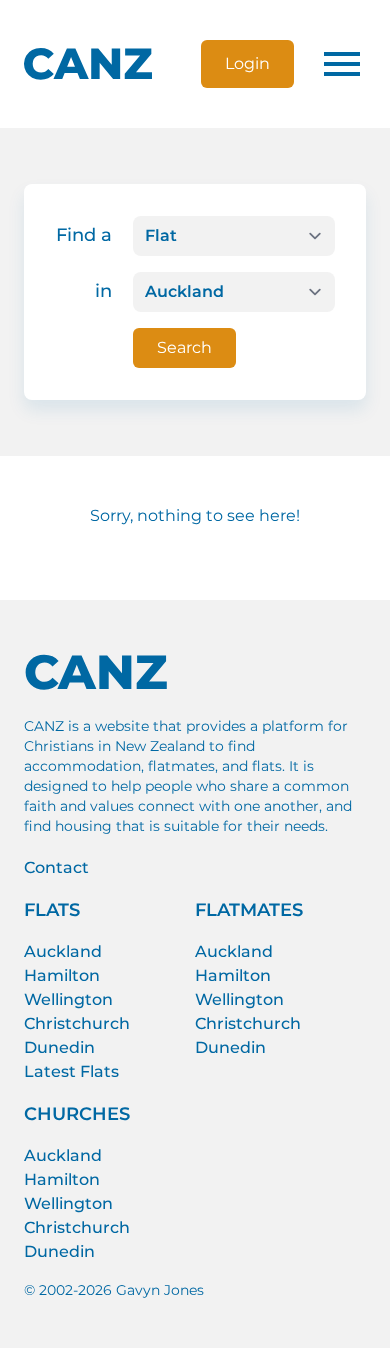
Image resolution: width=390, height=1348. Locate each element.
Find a (84, 235)
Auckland (63, 951)
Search (184, 347)
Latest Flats (71, 1071)
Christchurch (77, 1023)
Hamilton (62, 975)
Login (247, 63)
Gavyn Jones (160, 1290)
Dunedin (59, 1047)
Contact (56, 867)
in (103, 291)
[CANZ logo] (88, 64)
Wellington (68, 999)
